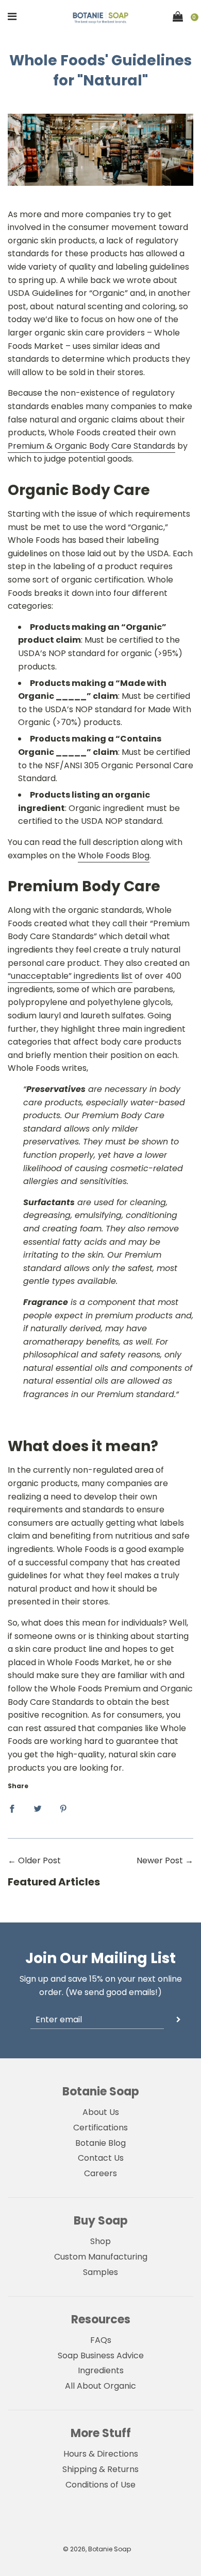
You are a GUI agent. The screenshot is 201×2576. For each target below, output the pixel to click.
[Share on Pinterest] (63, 1808)
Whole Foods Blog (114, 855)
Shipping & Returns (100, 2469)
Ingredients (101, 2370)
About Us (101, 2112)
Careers (100, 2173)
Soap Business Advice (101, 2356)
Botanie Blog (100, 2143)
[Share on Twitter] (38, 1808)
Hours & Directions (101, 2454)
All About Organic (100, 2386)
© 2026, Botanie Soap (97, 2549)
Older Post (39, 1860)
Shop (100, 2241)
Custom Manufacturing (101, 2257)
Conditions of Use (100, 2485)
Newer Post (160, 1860)
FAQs (101, 2340)
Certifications (100, 2128)
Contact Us (101, 2158)
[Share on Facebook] (12, 1808)
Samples (100, 2272)
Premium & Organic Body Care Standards (91, 446)
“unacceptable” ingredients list (70, 976)
